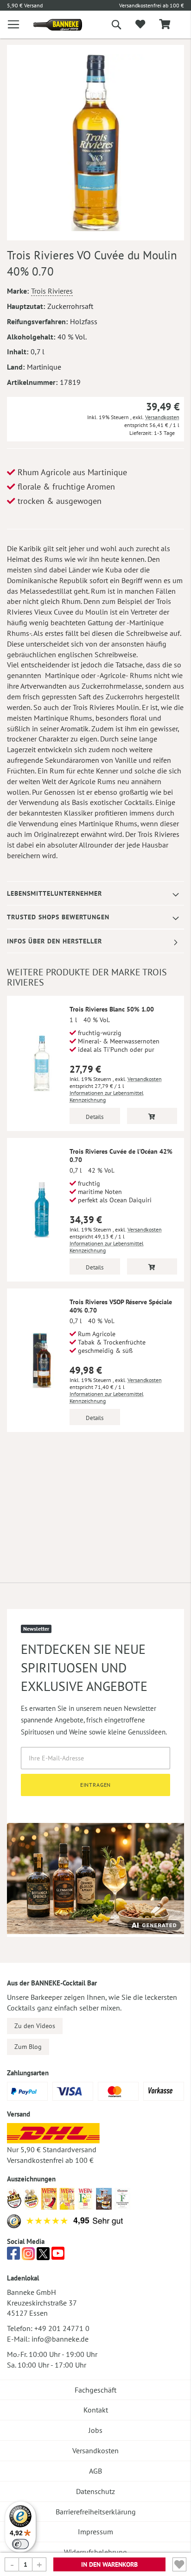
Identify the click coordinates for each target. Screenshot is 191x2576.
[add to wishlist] (140, 25)
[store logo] (51, 25)
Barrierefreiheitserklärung (96, 2512)
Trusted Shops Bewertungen (58, 917)
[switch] (20, 2544)
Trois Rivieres (52, 291)
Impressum (95, 2532)
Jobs (95, 2430)
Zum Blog (28, 2047)
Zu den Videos (35, 2026)
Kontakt (96, 2410)
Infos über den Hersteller (54, 941)
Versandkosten (162, 417)
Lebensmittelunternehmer (54, 893)
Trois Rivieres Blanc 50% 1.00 (112, 1009)
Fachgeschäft (95, 2390)
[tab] (95, 894)
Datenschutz (95, 2491)
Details (95, 1117)
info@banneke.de (60, 2339)
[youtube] (58, 2256)
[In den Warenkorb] (152, 1116)
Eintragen (96, 1785)
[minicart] (165, 25)
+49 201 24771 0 (62, 2328)
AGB (95, 2471)
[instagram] (28, 2256)
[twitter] (43, 2256)
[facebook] (13, 2256)
